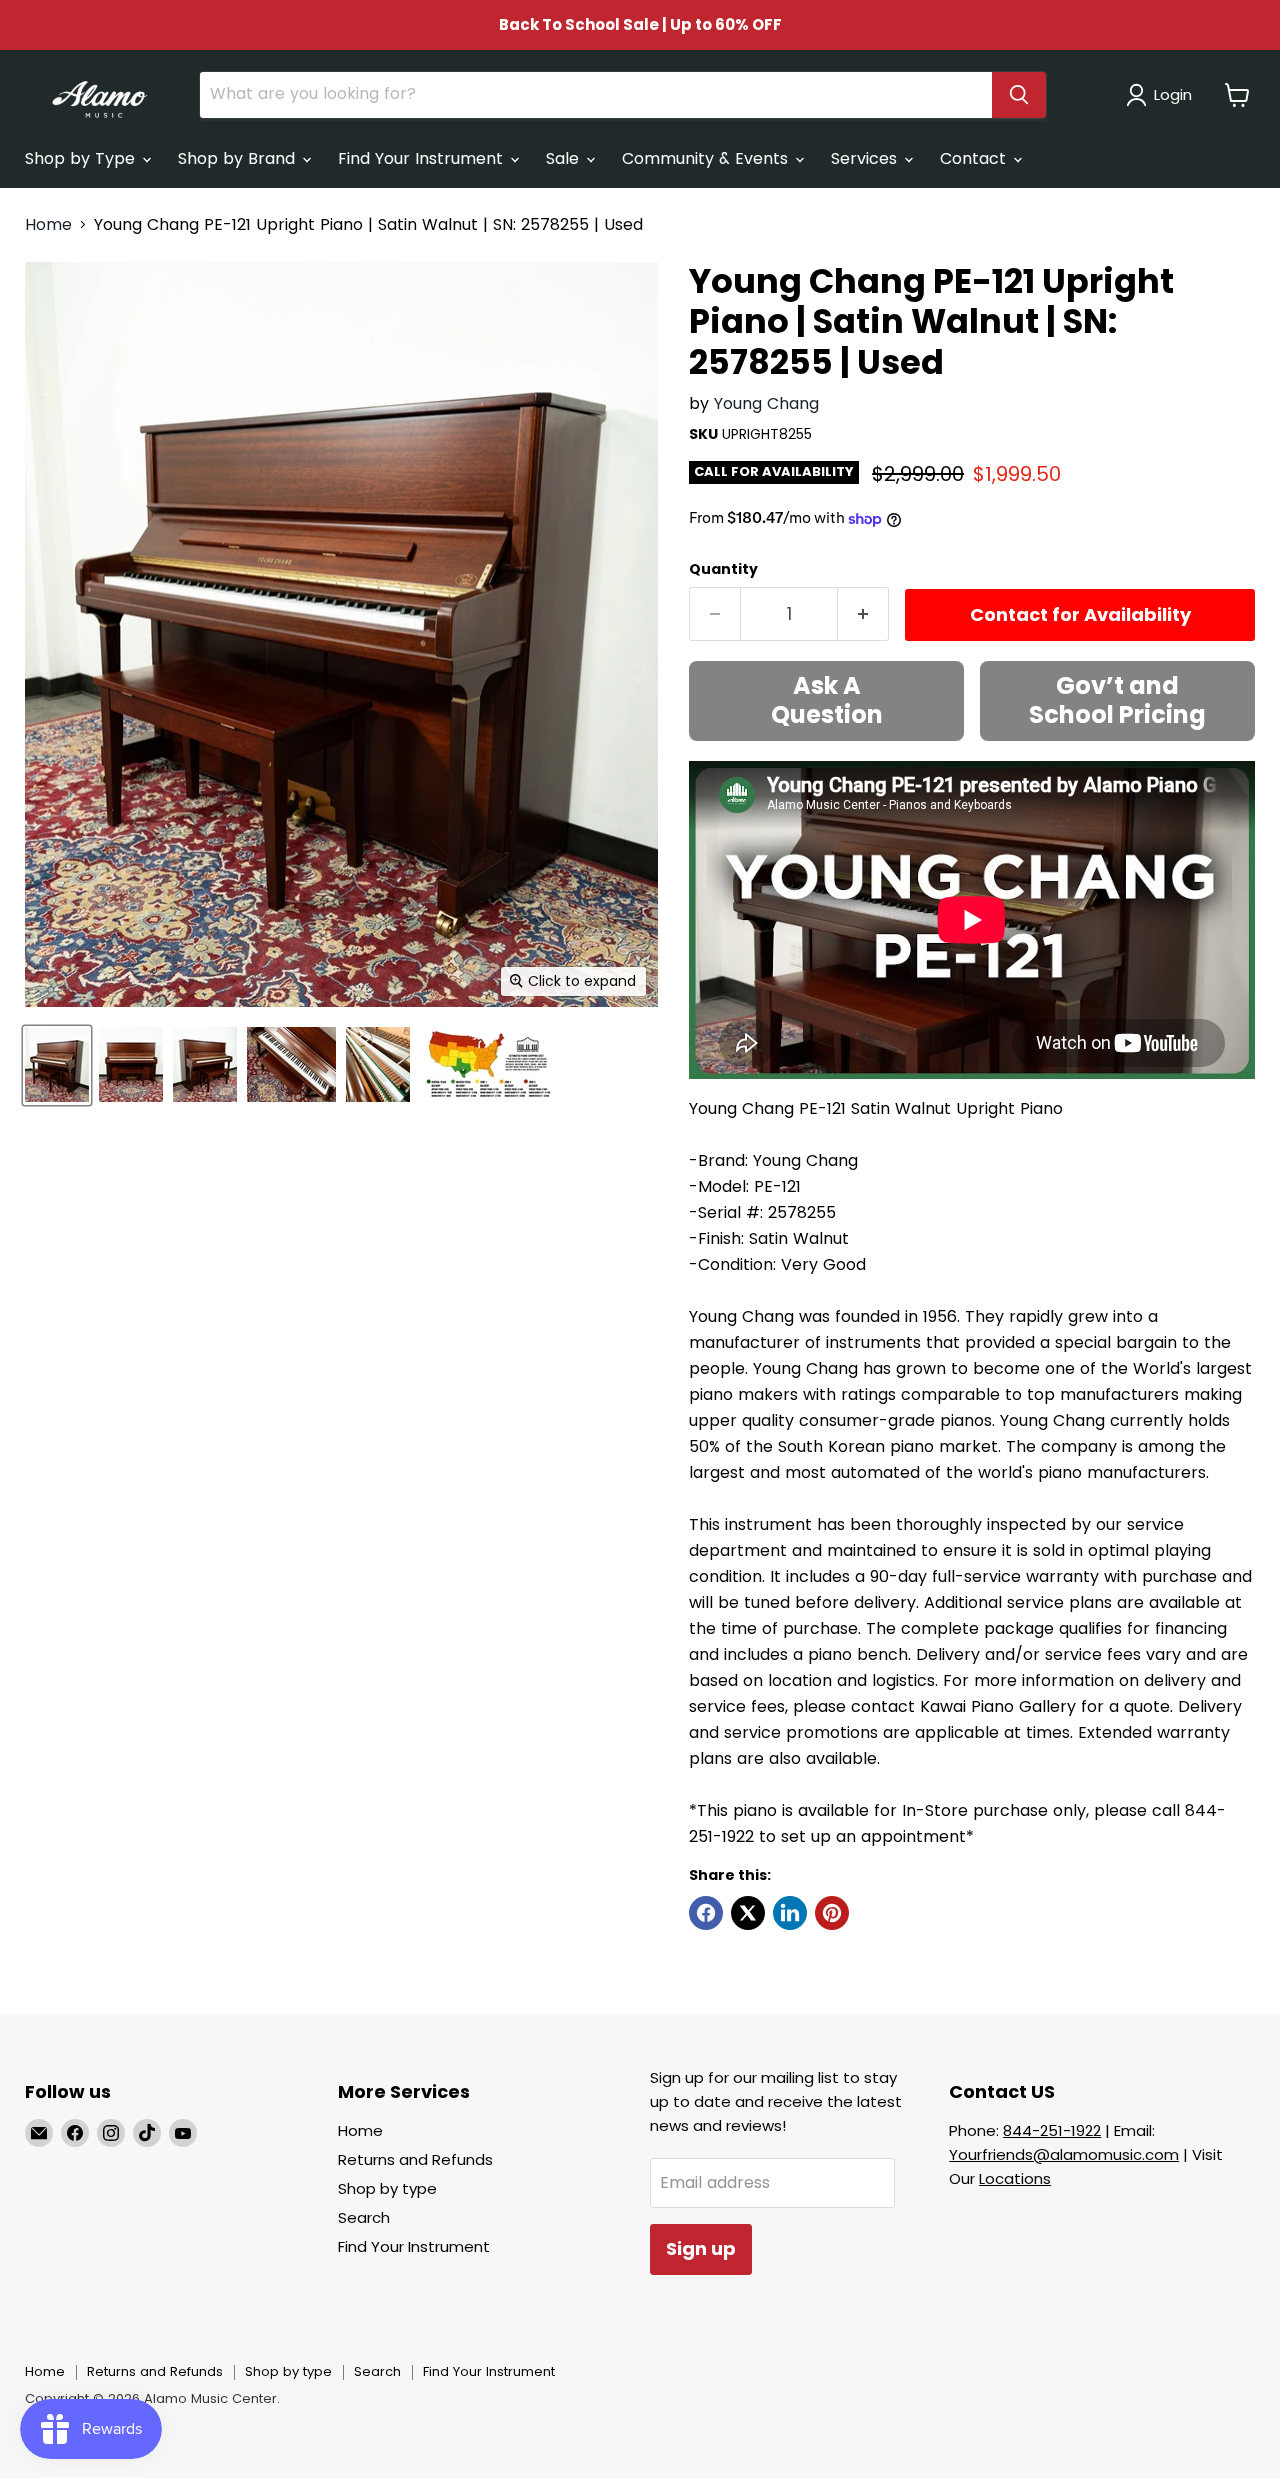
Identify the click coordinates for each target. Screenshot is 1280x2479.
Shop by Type (82, 158)
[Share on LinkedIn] (790, 1913)
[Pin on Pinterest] (832, 1913)
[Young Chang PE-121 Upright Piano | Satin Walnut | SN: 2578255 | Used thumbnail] (57, 1064)
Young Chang (766, 403)
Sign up (701, 2248)
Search (364, 2217)
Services (866, 158)
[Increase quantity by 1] (863, 614)
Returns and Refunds (415, 2159)
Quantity (723, 569)
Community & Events (707, 158)
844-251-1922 (1052, 2130)
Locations (1015, 2178)
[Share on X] (748, 1913)
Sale (565, 158)
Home (48, 225)
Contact (975, 158)
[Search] (1019, 95)
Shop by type (387, 2188)
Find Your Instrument (423, 158)
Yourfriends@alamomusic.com (1064, 2154)
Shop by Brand (239, 158)
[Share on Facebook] (706, 1913)
